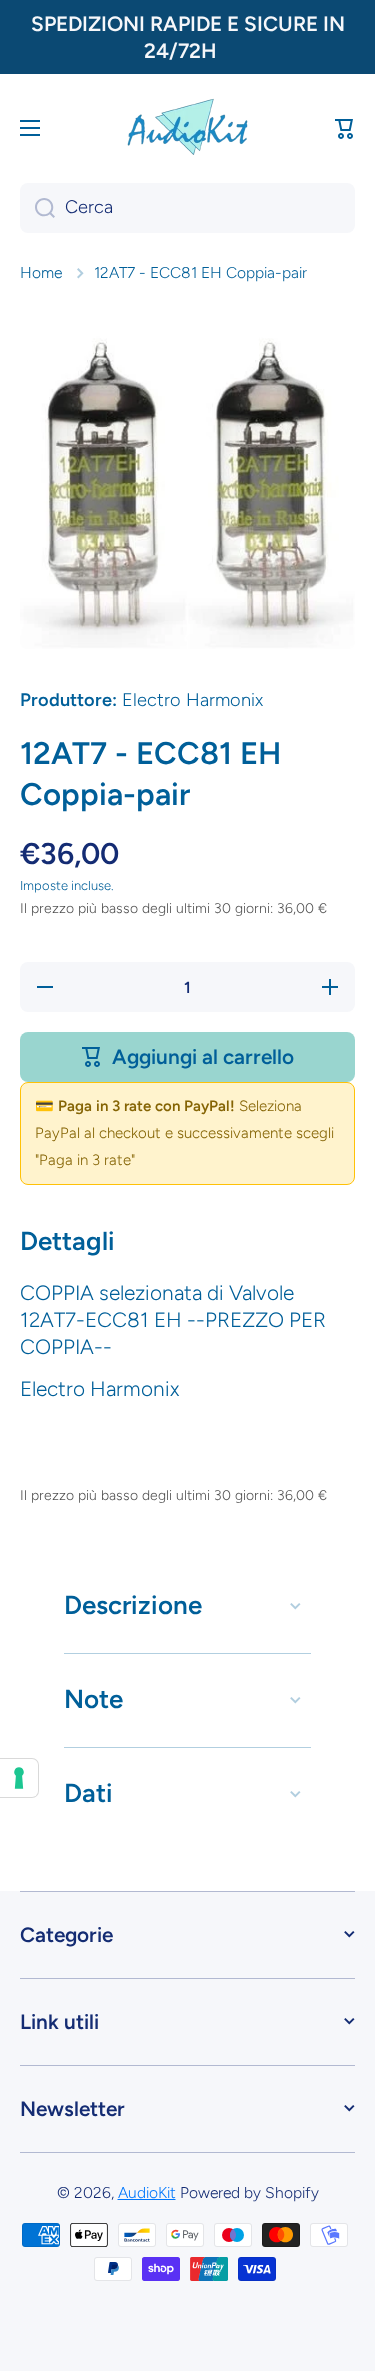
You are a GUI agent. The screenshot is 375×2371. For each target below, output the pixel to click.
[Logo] (188, 127)
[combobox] (187, 208)
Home (41, 272)
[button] (345, 128)
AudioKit (147, 2192)
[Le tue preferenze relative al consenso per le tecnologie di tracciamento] (19, 1778)
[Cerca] (37, 208)
